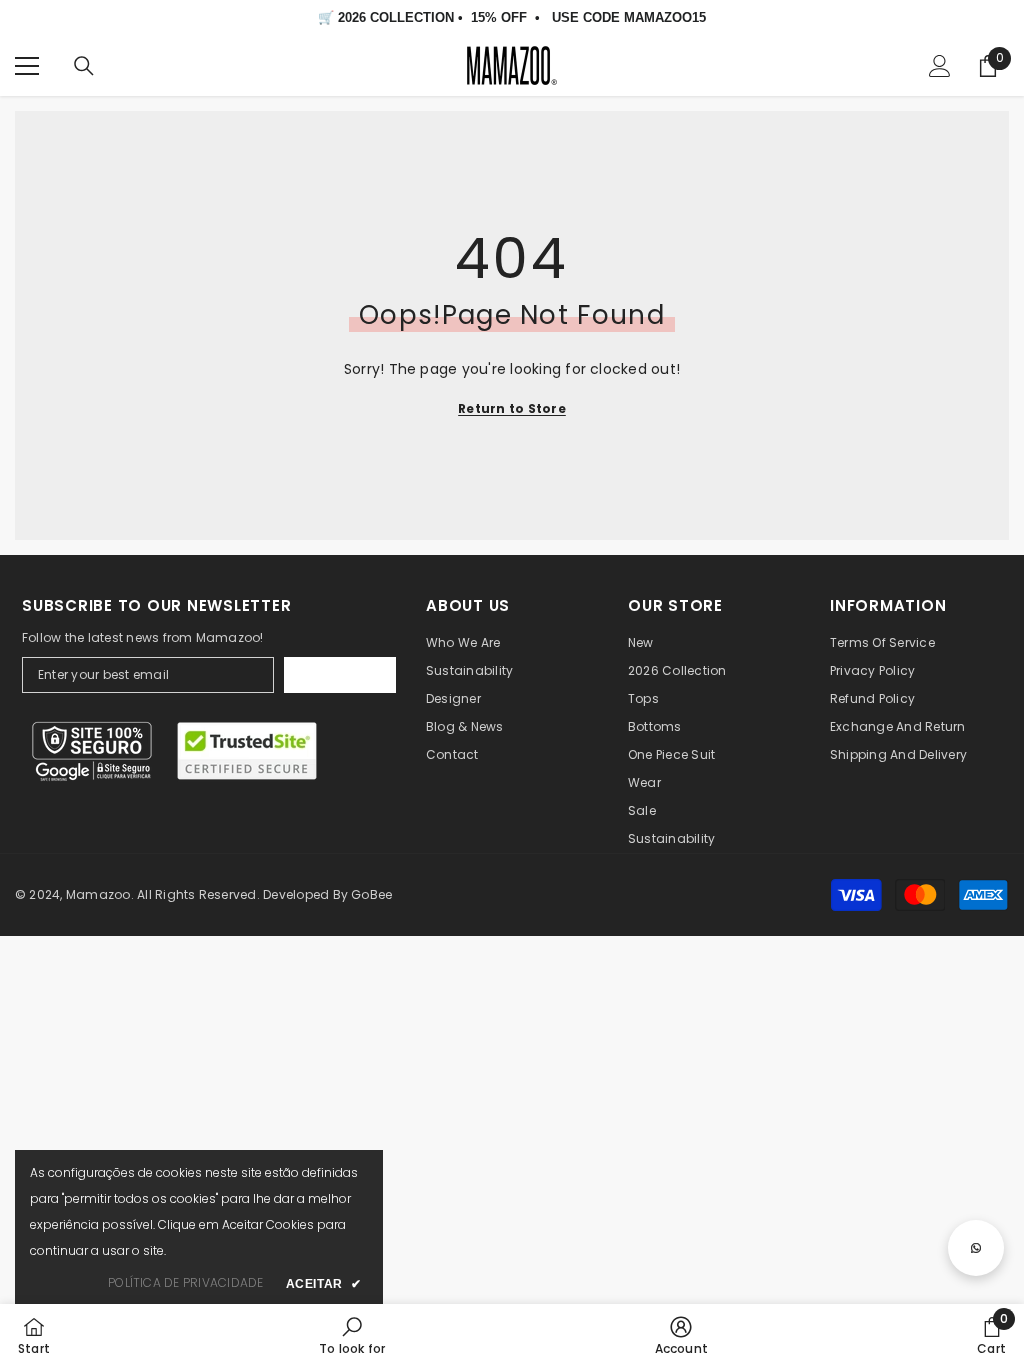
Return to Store (512, 408)
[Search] (84, 66)
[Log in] (940, 66)
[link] (352, 1335)
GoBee (371, 894)
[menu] (27, 66)
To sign (340, 675)
